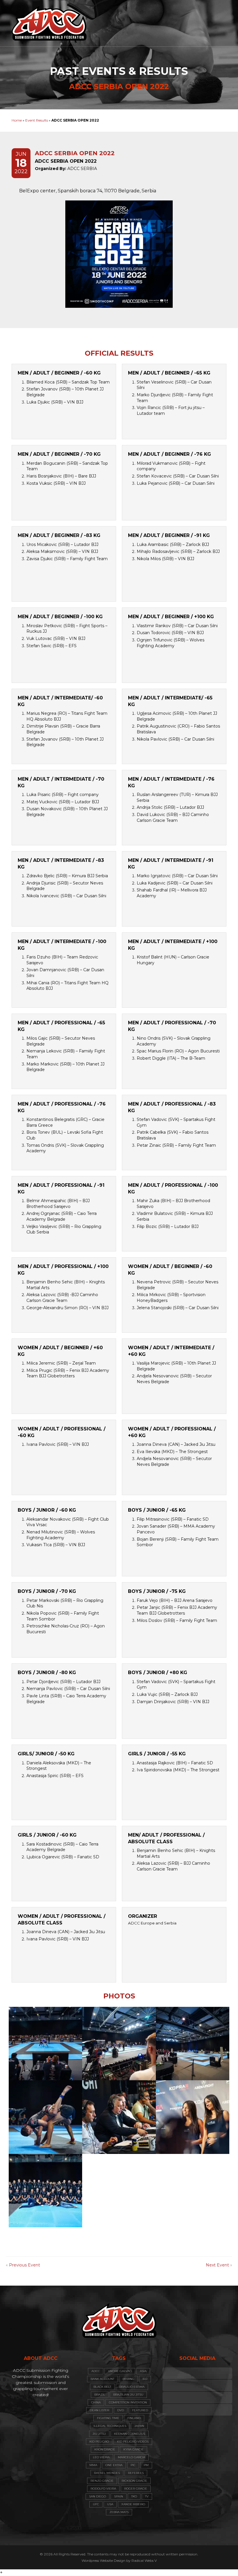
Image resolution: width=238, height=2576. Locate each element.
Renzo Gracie (102, 2481)
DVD (121, 2410)
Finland (134, 2418)
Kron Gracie (105, 2449)
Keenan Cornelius (130, 2434)
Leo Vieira (101, 2457)
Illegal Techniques (110, 2426)
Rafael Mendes (107, 2473)
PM (146, 2465)
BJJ (145, 2379)
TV (147, 2496)
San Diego (98, 2496)
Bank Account (102, 2379)
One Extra (114, 2465)
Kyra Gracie (134, 2449)
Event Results (37, 120)
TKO (134, 2496)
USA (110, 2504)
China (96, 2402)
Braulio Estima (132, 2387)
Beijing (128, 2379)
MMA (93, 2465)
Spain (119, 2496)
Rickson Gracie (134, 2481)
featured (140, 2410)
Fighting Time (108, 2418)
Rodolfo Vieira (103, 2489)
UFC (96, 2504)
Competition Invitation (128, 2402)
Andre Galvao (120, 2371)
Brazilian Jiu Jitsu (128, 2395)
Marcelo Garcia (131, 2457)
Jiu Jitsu (99, 2434)
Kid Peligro (99, 2442)
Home (17, 120)
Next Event (217, 2265)
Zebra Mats (119, 2512)
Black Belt (102, 2387)
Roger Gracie (136, 2489)
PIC (133, 2465)
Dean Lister (99, 2410)
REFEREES (136, 2473)
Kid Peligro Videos (133, 2442)
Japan (139, 2426)
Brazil (100, 2395)
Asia (143, 2371)
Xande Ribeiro (133, 2504)
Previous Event (25, 2265)
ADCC (96, 2371)
